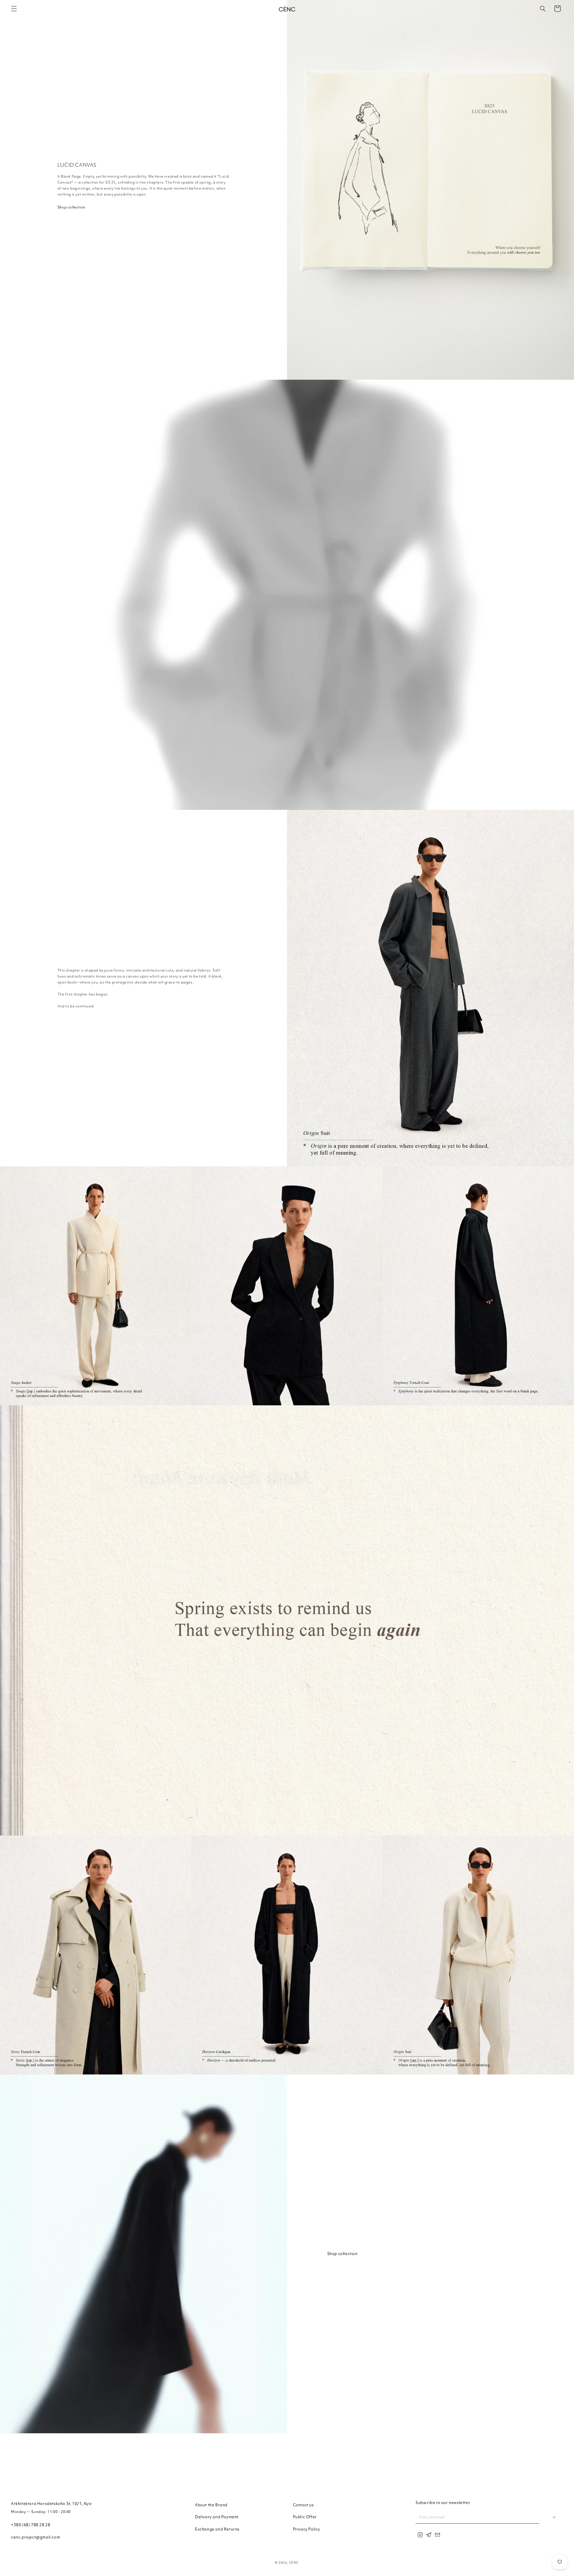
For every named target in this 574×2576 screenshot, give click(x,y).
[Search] (543, 9)
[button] (14, 9)
